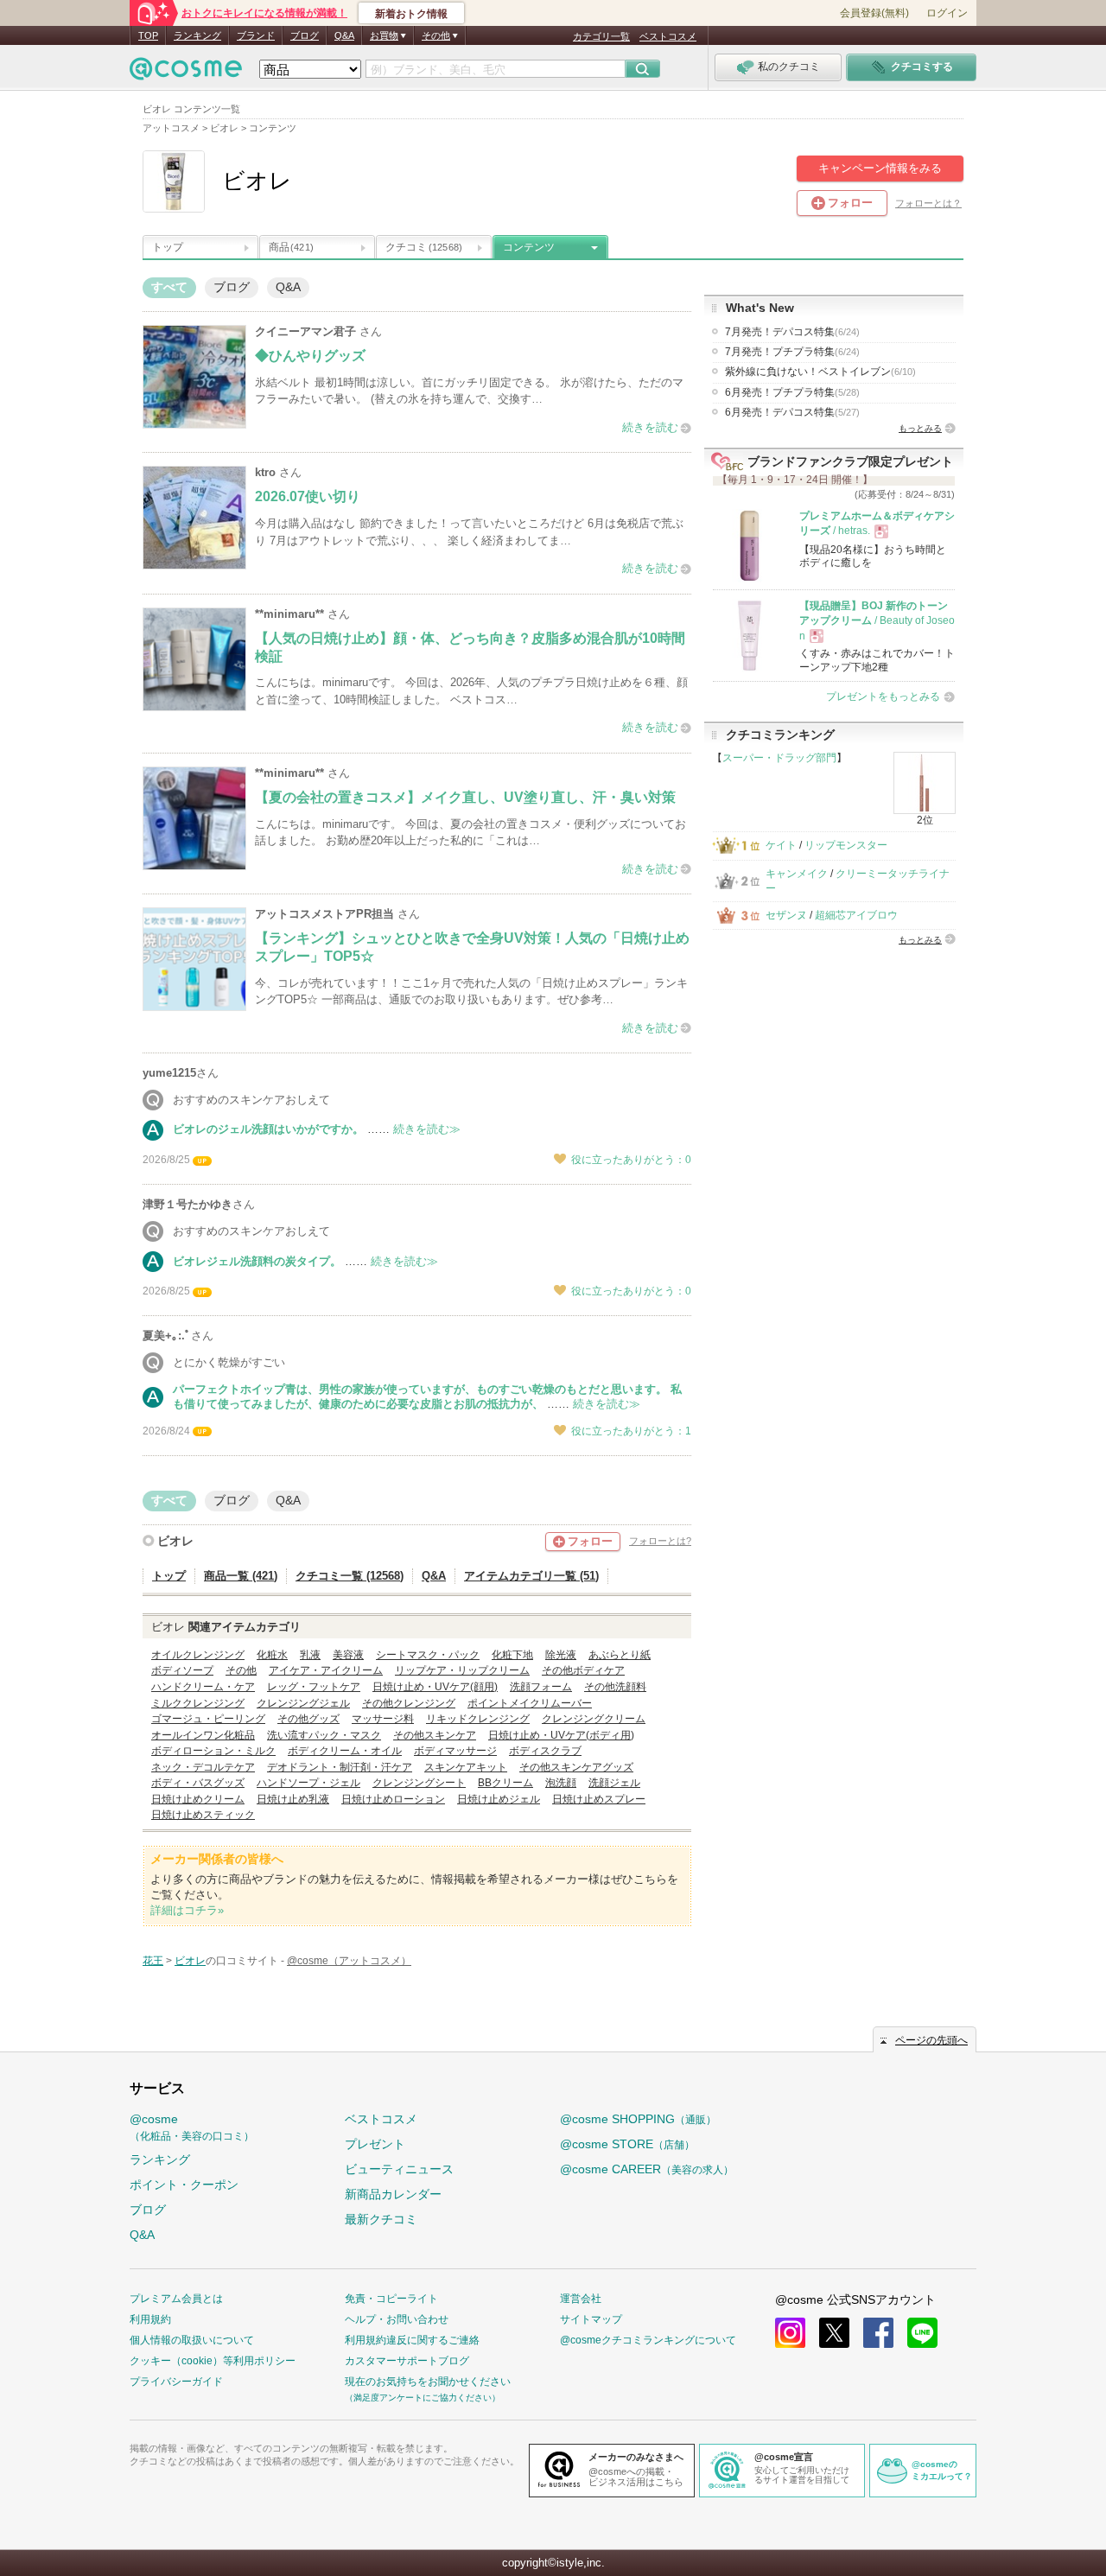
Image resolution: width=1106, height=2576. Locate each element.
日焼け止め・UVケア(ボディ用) (561, 1735)
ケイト (781, 845)
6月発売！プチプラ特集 (792, 392)
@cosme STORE (627, 2144)
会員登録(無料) (874, 13)
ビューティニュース (399, 2169)
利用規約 (150, 2319)
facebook (878, 2333)
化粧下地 (512, 1655)
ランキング (197, 35)
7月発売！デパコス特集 (792, 332)
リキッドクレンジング (478, 1719)
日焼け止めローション (393, 1799)
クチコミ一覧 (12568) (350, 1576)
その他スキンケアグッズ (576, 1767)
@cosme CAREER (647, 2169)
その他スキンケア (435, 1735)
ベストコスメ (668, 36)
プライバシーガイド (176, 2382)
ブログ (305, 35)
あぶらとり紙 (620, 1655)
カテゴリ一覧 (601, 36)
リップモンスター (846, 845)
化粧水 (272, 1655)
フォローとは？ (928, 203)
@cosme (192, 2127)
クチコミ (424, 247)
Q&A (344, 35)
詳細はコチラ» (187, 1910)
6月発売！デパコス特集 (792, 412)
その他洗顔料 (615, 1687)
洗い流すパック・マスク (324, 1735)
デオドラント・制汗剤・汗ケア (340, 1767)
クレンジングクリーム (594, 1719)
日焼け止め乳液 (293, 1799)
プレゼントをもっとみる (883, 696)
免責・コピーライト (391, 2299)
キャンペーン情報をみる (880, 168)
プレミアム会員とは (176, 2299)
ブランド (256, 35)
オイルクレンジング (198, 1655)
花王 (153, 1961)
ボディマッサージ (455, 1751)
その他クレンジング (409, 1703)
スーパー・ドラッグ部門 (779, 758)
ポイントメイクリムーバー (530, 1703)
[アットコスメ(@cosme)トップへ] (186, 73)
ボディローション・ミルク (213, 1751)
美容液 (348, 1655)
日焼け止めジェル (499, 1799)
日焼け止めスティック (203, 1815)
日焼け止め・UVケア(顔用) (435, 1687)
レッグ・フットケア (314, 1687)
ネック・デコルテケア (203, 1767)
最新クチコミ (381, 2219)
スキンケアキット (466, 1767)
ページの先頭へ (931, 2040)
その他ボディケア (583, 1670)
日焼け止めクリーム (198, 1799)
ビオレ (175, 1541)
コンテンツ (529, 247)
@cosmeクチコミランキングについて (648, 2340)
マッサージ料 (383, 1719)
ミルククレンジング (198, 1703)
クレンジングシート (419, 1783)
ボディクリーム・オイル (345, 1751)
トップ (168, 247)
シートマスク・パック (428, 1655)
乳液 (310, 1655)
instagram (790, 2333)
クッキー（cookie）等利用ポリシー (213, 2361)
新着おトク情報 (411, 14)
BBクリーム (505, 1783)
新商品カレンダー (393, 2194)
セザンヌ (786, 915)
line (922, 2333)
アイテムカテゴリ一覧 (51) (531, 1576)
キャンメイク (797, 874)
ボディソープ (182, 1670)
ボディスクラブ (545, 1751)
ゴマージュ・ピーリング (208, 1719)
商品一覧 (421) (241, 1576)
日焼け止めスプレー (599, 1799)
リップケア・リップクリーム (462, 1670)
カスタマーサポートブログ (407, 2361)
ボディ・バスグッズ (198, 1783)
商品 (291, 247)
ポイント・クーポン (184, 2185)
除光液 (561, 1655)
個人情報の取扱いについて (192, 2340)
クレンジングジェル (303, 1703)
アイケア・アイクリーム (326, 1670)
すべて (169, 287)
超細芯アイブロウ (856, 915)
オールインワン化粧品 (203, 1735)
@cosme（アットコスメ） (349, 1961)
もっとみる (920, 428)
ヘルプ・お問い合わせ (397, 2319)
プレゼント (375, 2144)
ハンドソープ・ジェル (308, 1783)
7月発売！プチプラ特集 (792, 352)
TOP (148, 35)
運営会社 (581, 2299)
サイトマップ (591, 2319)
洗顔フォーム (541, 1687)
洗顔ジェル (614, 1783)
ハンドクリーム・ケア (203, 1687)
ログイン (947, 13)
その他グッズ (308, 1719)
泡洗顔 (561, 1783)
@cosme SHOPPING (638, 2119)
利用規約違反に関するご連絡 (412, 2340)
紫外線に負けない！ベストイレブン (820, 372)
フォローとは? (660, 1541)
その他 (241, 1670)
